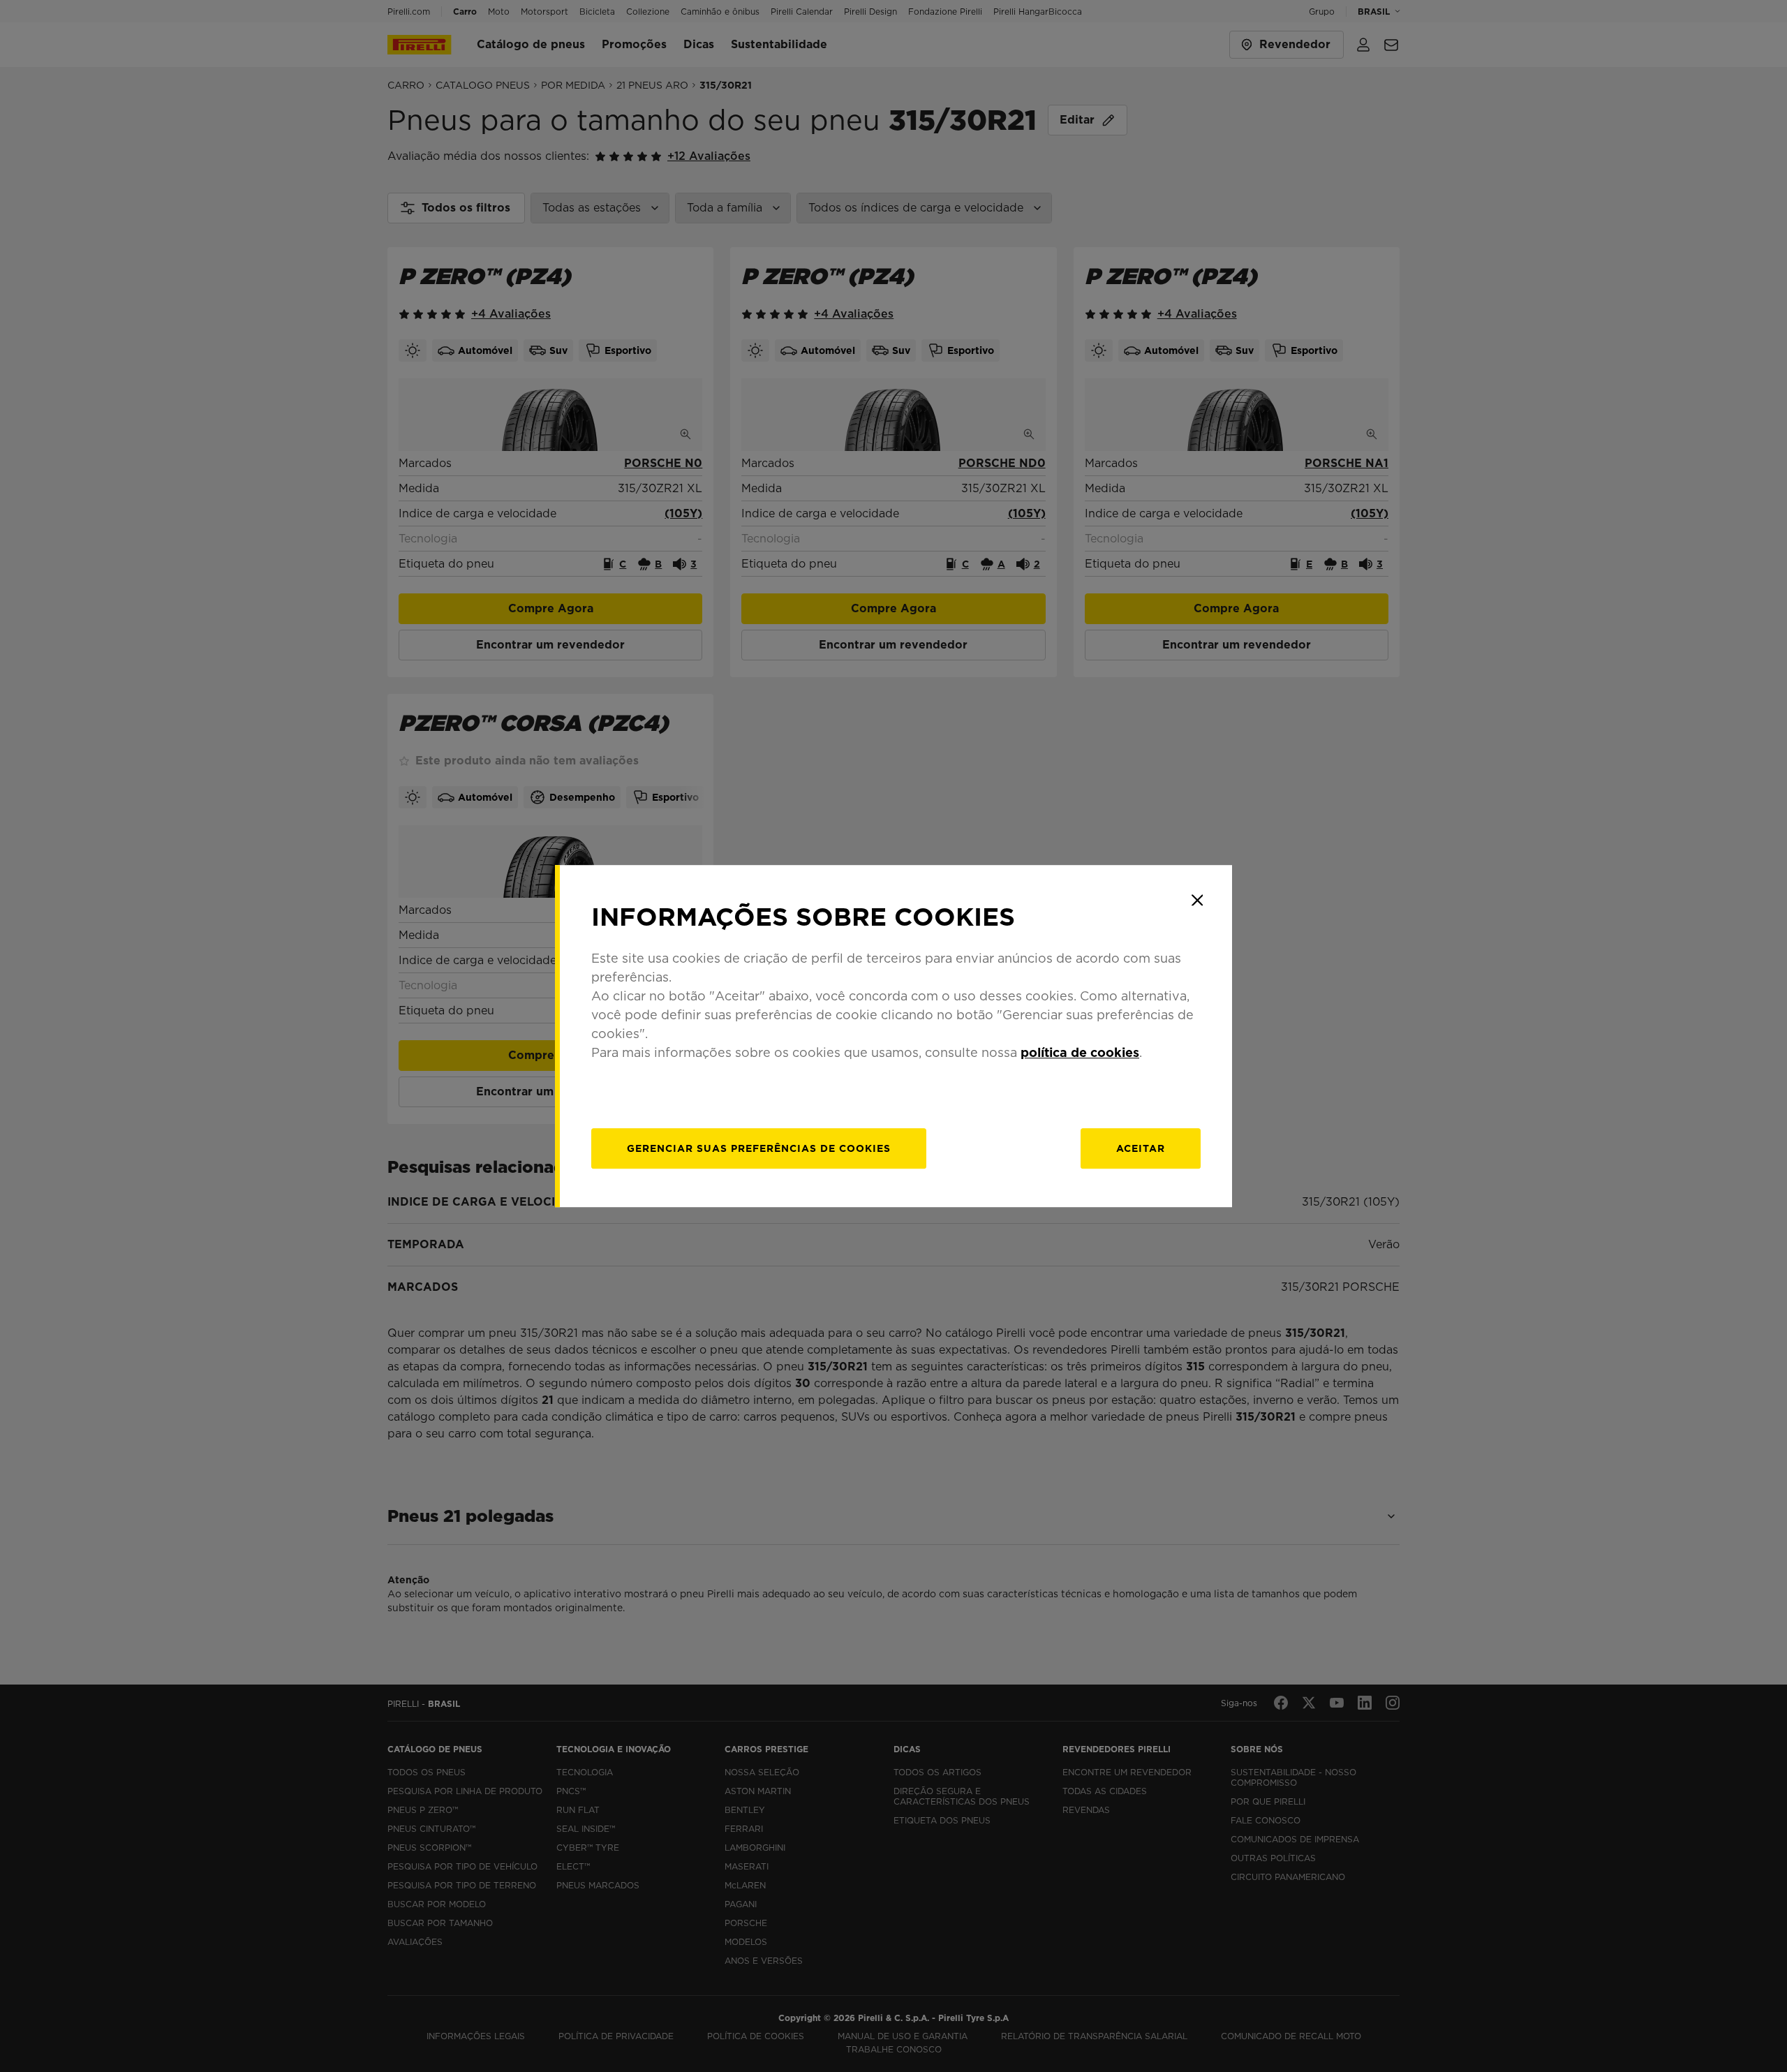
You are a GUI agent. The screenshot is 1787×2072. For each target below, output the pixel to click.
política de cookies (1080, 1052)
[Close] (1197, 900)
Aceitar (1141, 1148)
